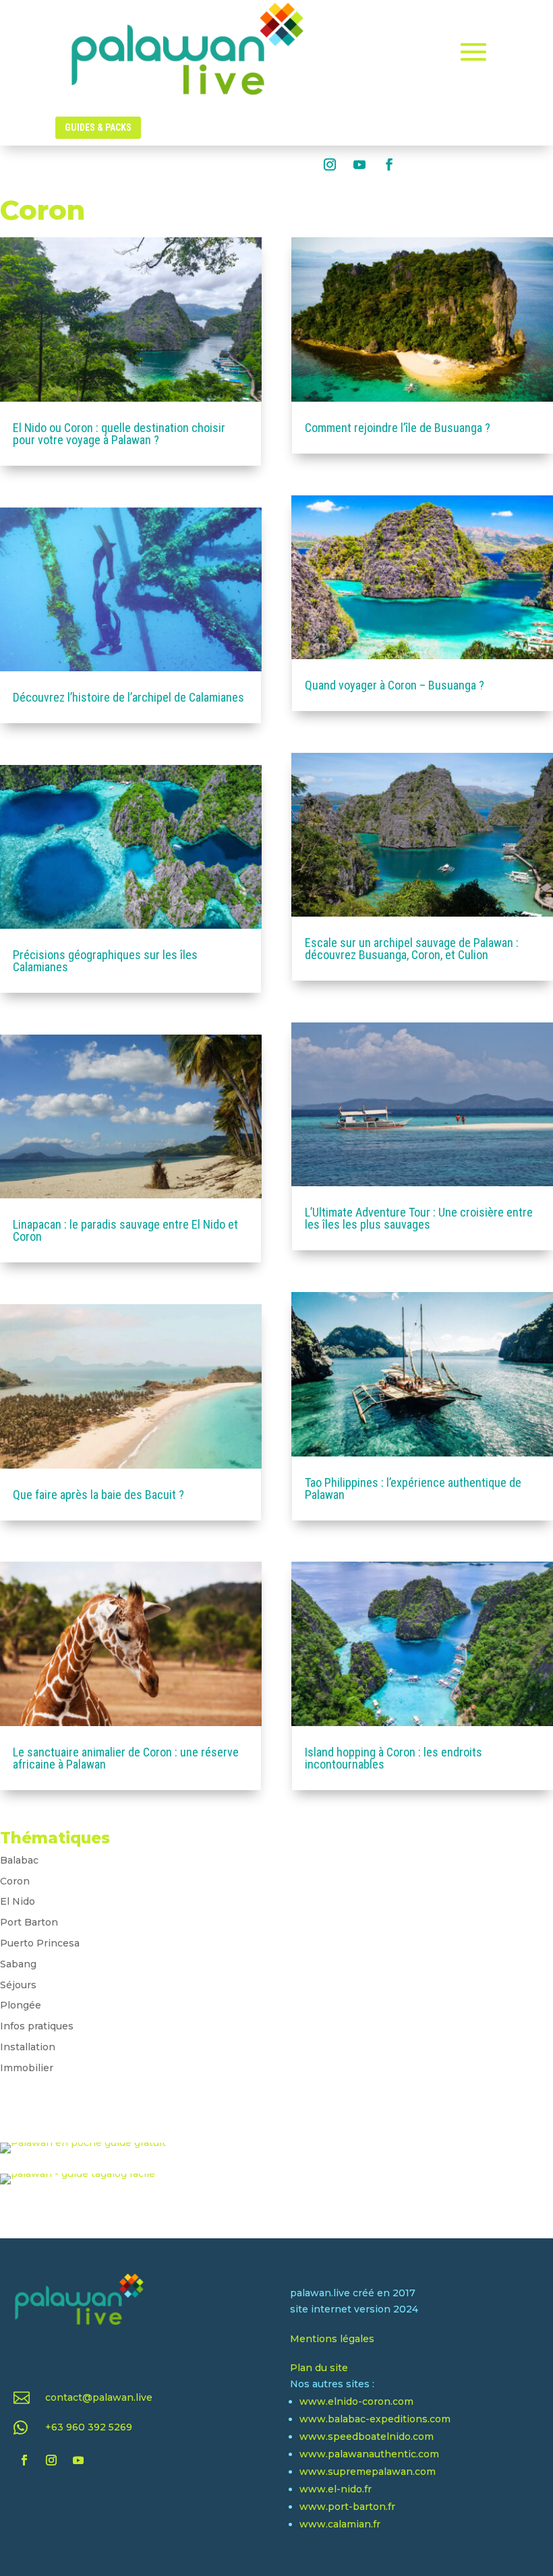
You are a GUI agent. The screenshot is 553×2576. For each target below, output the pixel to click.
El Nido (18, 1901)
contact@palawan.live (99, 2397)
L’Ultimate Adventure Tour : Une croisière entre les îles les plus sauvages (419, 1218)
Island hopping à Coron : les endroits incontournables (394, 1758)
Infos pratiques (37, 2026)
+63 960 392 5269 (89, 2427)
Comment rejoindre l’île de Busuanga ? (398, 428)
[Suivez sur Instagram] (330, 164)
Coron (15, 1881)
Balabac (19, 1860)
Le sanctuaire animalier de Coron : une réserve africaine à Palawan (126, 1758)
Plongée (21, 2005)
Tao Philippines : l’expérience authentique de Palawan (413, 1489)
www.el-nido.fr (336, 2489)
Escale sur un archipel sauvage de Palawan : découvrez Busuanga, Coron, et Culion (412, 949)
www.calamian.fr (340, 2524)
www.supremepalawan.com (368, 2472)
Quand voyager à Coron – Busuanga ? (395, 685)
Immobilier (27, 2068)
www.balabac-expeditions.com (375, 2419)
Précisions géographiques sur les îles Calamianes (105, 961)
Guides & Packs (98, 127)
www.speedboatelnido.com (367, 2436)
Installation (28, 2047)
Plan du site (319, 2368)
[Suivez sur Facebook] (389, 164)
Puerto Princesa (40, 1943)
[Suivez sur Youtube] (359, 164)
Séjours (18, 1985)
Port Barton (29, 1922)
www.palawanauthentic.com (369, 2454)
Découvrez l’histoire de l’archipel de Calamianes (128, 697)
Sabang (18, 1964)
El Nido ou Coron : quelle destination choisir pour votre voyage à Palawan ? (119, 434)
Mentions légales (332, 2339)
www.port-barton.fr (347, 2507)
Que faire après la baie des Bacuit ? (98, 1495)
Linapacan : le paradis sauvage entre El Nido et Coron (125, 1230)
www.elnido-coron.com (356, 2401)
